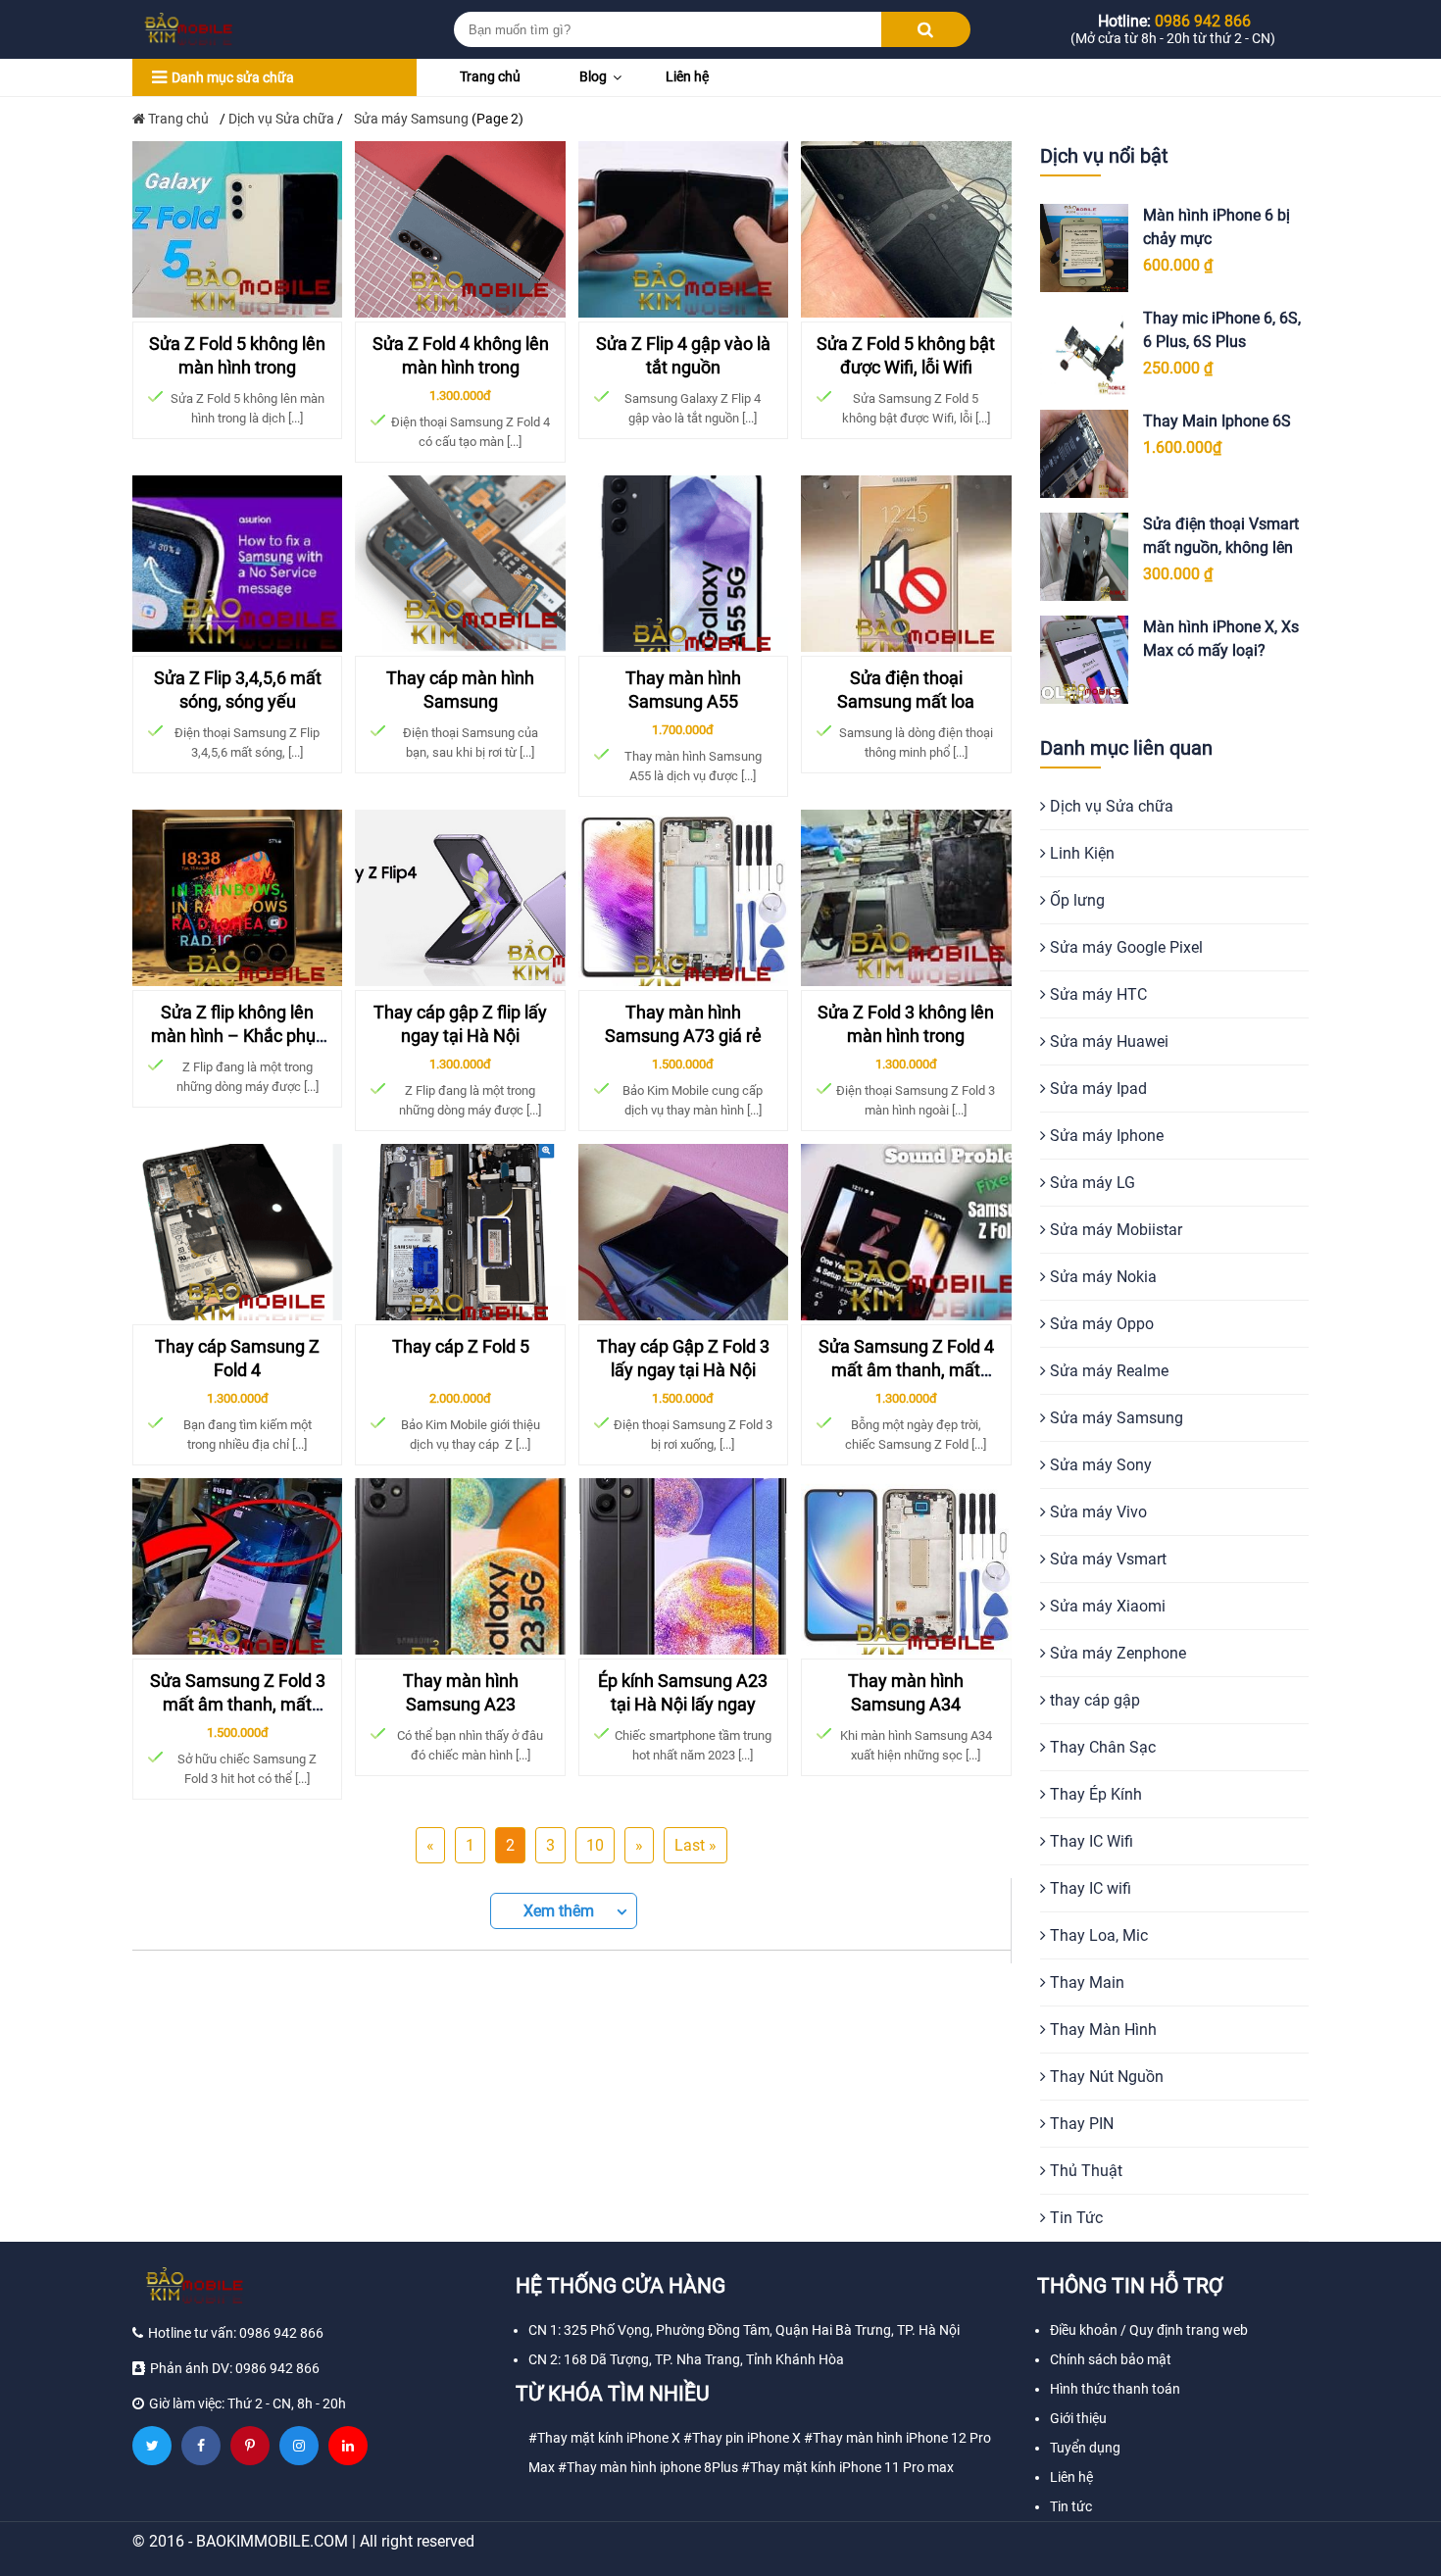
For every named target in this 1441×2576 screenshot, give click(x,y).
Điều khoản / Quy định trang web (1149, 2330)
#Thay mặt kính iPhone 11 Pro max (847, 2467)
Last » (696, 1845)
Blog (593, 76)
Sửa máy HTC (1096, 994)
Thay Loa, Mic (1097, 1935)
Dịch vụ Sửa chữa (281, 119)
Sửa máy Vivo (1096, 1512)
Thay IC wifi (1089, 1888)
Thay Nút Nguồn (1105, 2077)
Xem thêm (559, 1911)
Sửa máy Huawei (1107, 1041)
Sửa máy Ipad (1096, 1089)
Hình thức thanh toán (1115, 2389)
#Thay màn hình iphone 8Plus (648, 2467)
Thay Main (1085, 1982)
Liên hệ (687, 76)
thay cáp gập (1093, 1700)
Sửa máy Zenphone (1116, 1653)
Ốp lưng (1075, 900)
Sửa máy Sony (1099, 1465)
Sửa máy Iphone (1105, 1136)
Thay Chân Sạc (1101, 1747)
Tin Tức (1074, 2218)
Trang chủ (490, 76)
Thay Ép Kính (1094, 1794)
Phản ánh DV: (235, 2368)
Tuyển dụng (1085, 2448)
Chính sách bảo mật (1111, 2359)
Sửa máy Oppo (1100, 1324)
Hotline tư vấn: (236, 2333)
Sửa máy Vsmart (1106, 1559)
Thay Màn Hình (1101, 2030)
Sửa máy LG (1091, 1183)
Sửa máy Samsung (1115, 1418)
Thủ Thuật (1084, 2171)
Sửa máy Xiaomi (1106, 1606)
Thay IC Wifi (1090, 1841)
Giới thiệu (1078, 2418)
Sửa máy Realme (1107, 1371)
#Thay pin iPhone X (742, 2438)
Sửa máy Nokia (1101, 1277)
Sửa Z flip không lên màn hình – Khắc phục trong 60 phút (238, 1036)
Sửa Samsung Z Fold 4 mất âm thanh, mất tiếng (906, 1370)
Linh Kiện (1080, 853)
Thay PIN (1080, 2124)
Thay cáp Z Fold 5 (461, 1347)
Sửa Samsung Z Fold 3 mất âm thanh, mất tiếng (238, 1705)
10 (595, 1845)
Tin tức (1071, 2506)
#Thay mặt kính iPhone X (604, 2438)
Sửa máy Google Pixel (1124, 947)
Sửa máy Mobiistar (1114, 1230)
